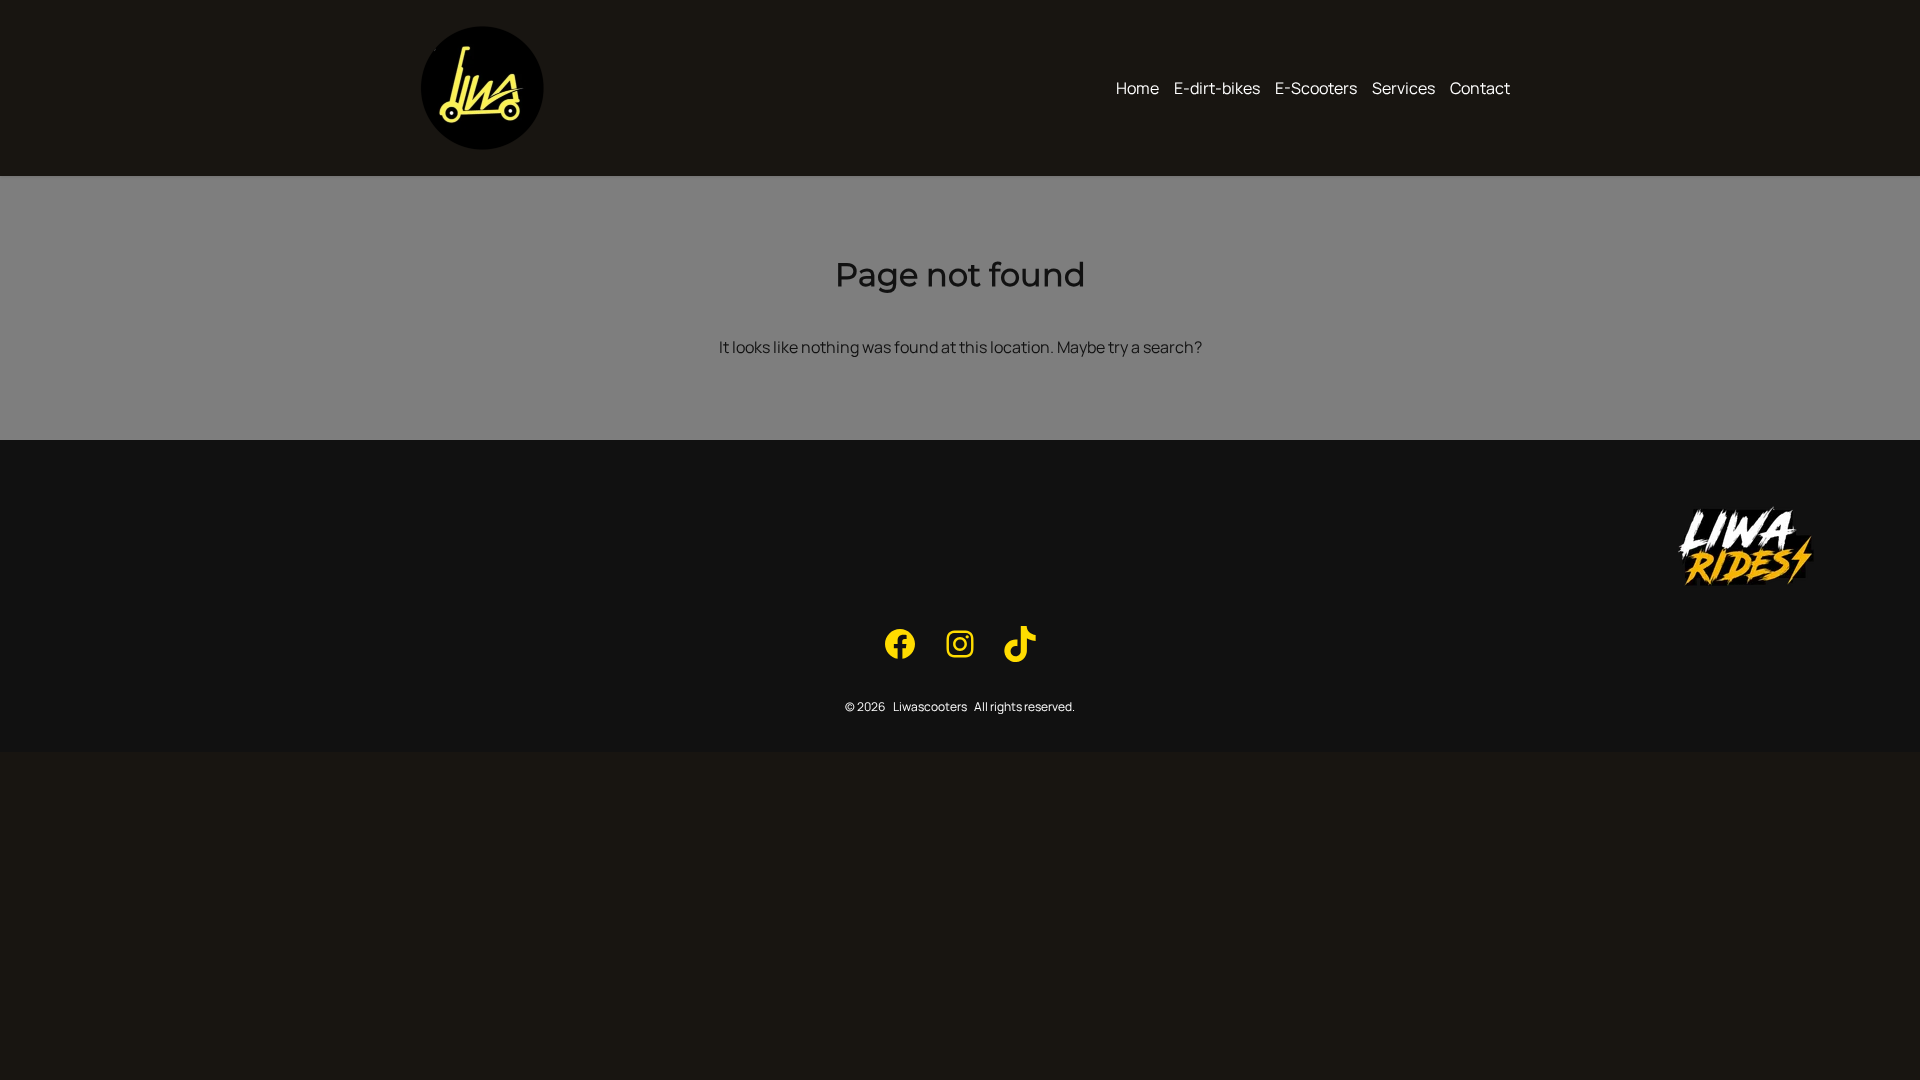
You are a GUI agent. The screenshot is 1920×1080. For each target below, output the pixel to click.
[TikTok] (1020, 644)
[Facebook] (900, 644)
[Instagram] (960, 644)
